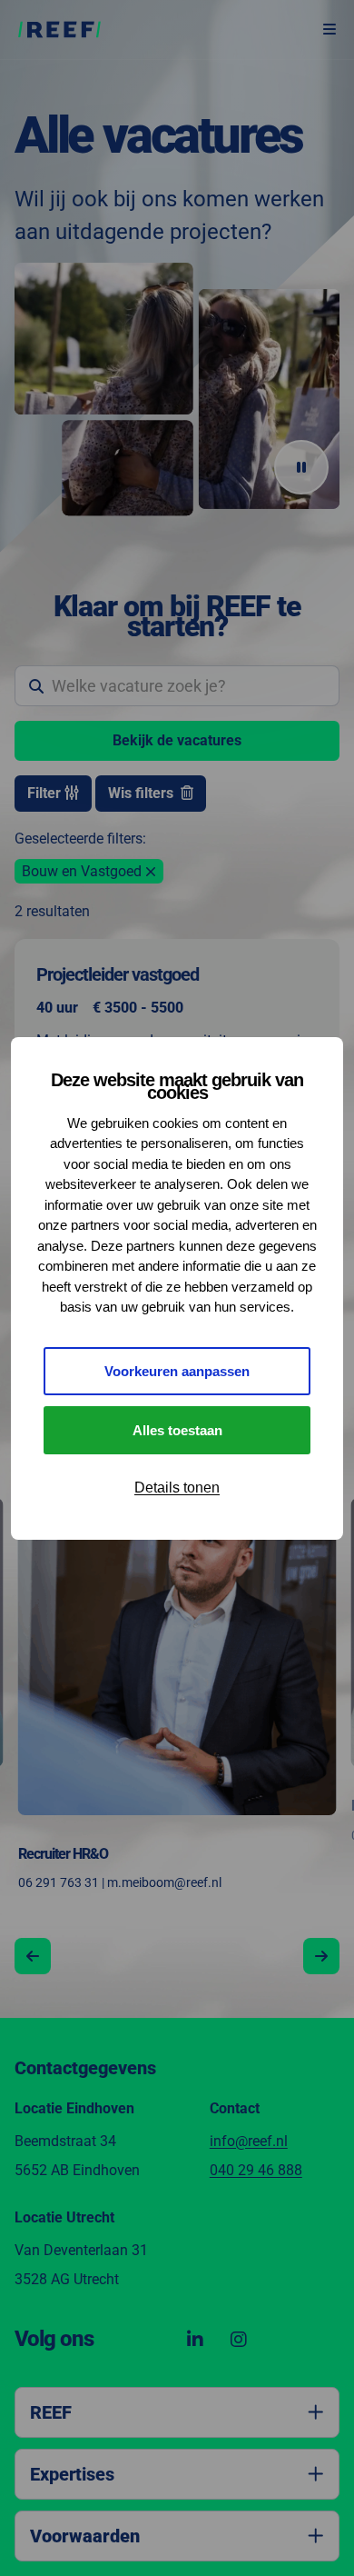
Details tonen (177, 1488)
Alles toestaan (177, 1430)
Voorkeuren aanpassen (177, 1371)
